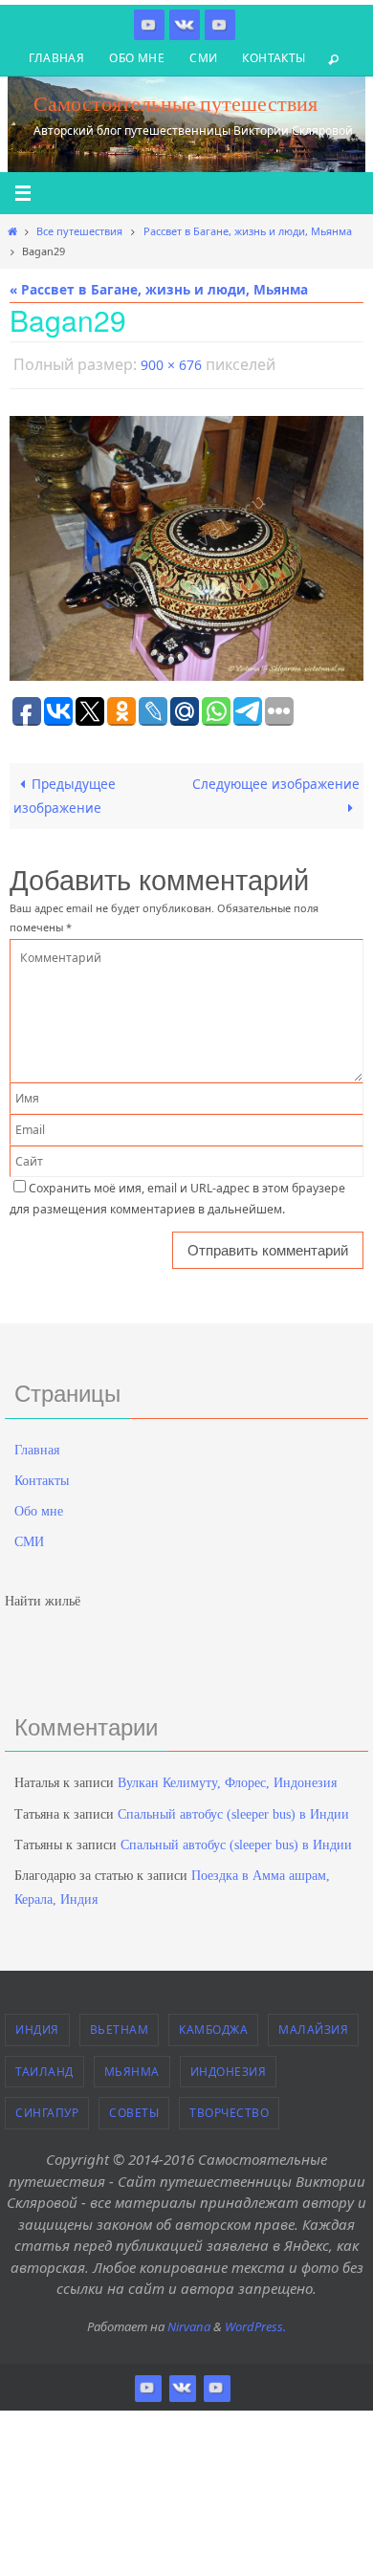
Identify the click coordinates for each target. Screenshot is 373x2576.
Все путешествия (79, 231)
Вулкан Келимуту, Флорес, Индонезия (227, 1779)
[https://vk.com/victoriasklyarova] (185, 24)
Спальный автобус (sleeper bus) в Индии (233, 1810)
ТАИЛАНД (44, 2067)
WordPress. (255, 2322)
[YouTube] (220, 24)
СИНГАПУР (47, 2109)
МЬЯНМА (132, 2067)
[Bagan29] (186, 544)
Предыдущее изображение (65, 790)
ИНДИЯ (37, 2026)
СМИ (203, 58)
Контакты (274, 58)
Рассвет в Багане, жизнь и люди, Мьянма (248, 231)
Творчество (229, 2109)
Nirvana (189, 2322)
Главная (56, 58)
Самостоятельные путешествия (176, 103)
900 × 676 (171, 363)
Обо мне (137, 58)
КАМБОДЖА (213, 2026)
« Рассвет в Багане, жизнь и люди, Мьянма (159, 289)
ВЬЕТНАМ (120, 2026)
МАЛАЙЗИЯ (313, 2026)
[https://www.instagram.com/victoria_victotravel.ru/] (149, 24)
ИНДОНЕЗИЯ (229, 2067)
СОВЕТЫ (134, 2109)
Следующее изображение (276, 779)
